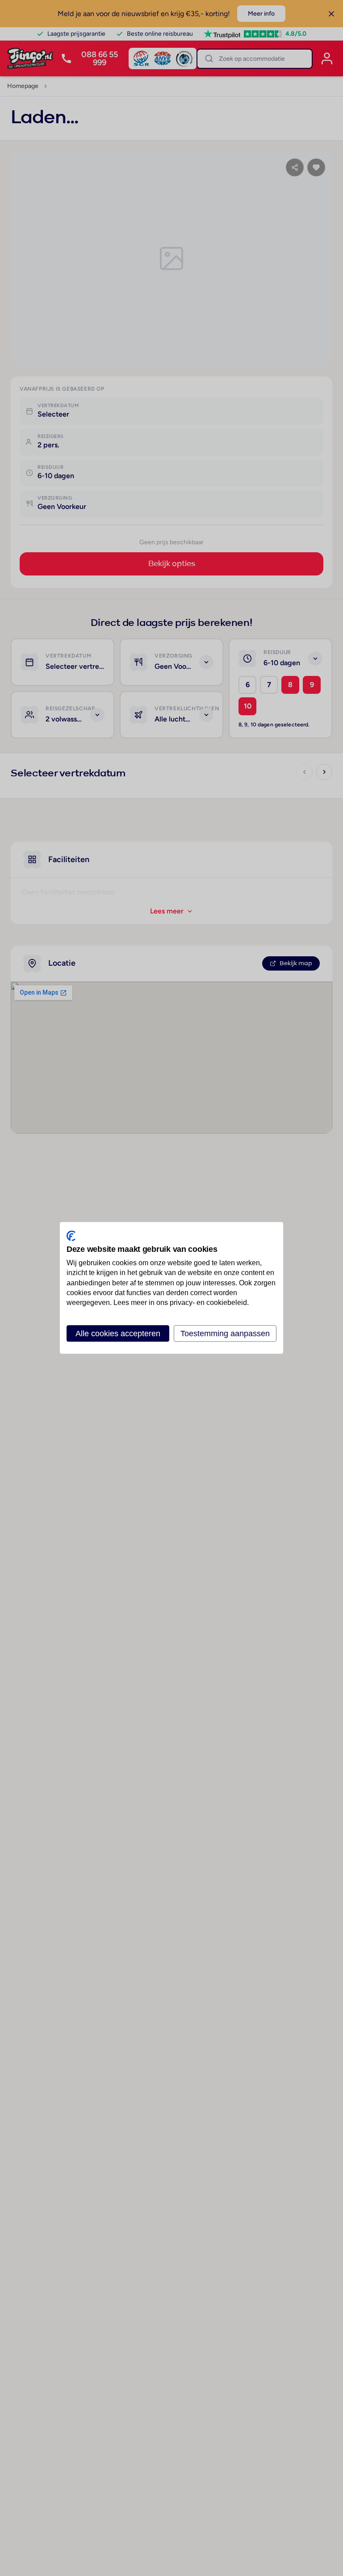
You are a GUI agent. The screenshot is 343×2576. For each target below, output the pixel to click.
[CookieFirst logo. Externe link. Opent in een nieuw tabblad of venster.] (71, 1236)
